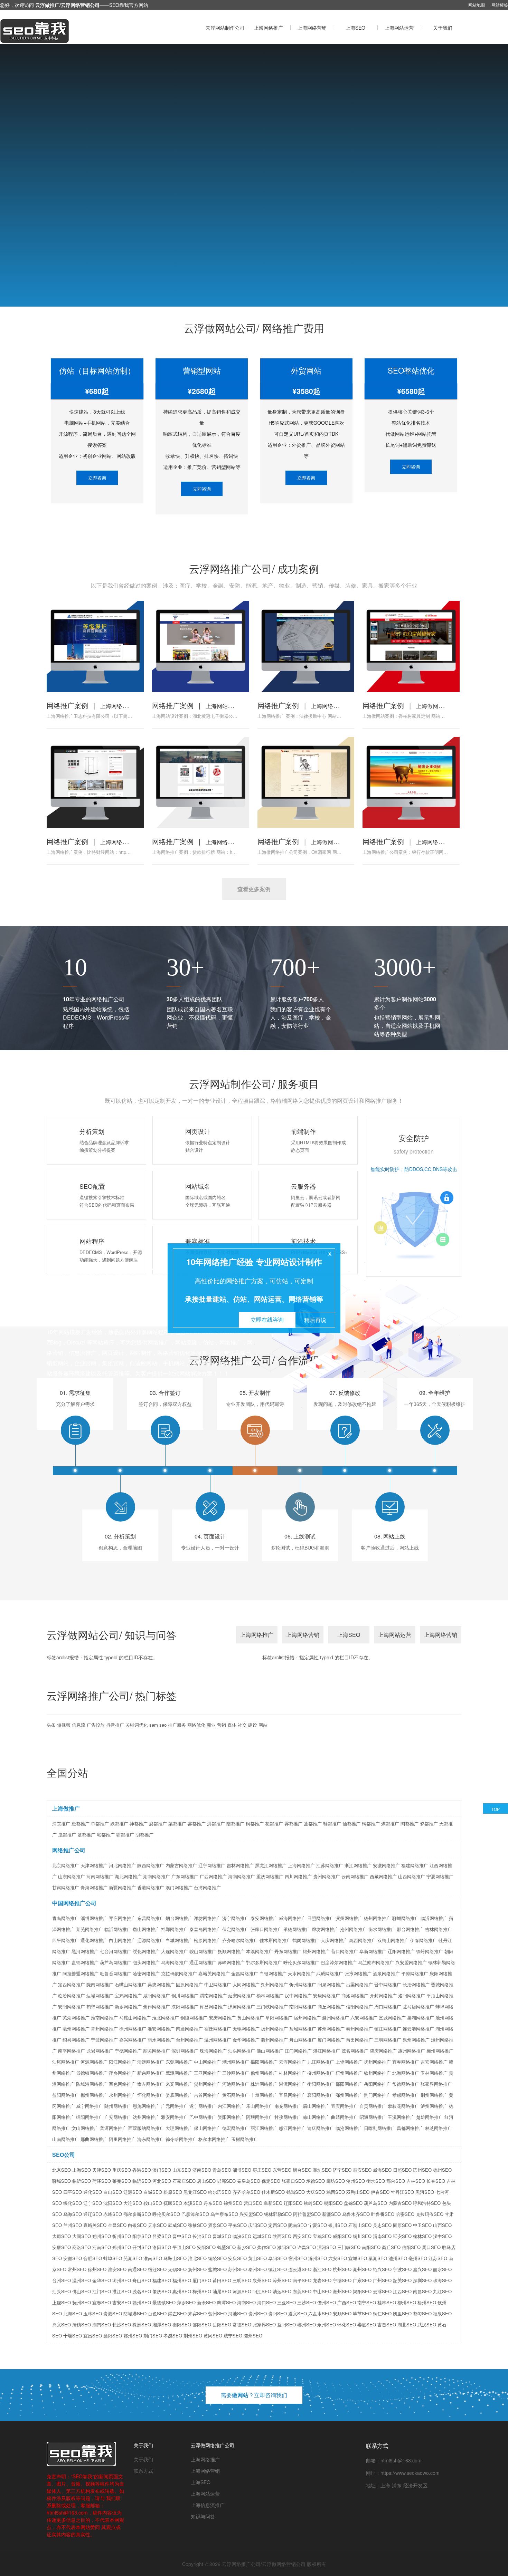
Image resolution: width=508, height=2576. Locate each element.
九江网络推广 (321, 2062)
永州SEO (327, 2324)
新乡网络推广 (128, 2006)
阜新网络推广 (373, 1951)
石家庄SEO (184, 2181)
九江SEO (442, 2291)
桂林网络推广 (292, 2073)
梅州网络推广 (440, 2051)
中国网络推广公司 (74, 1903)
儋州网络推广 (264, 2073)
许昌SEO (307, 2247)
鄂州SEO (133, 2336)
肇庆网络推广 (383, 2051)
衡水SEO (376, 2181)
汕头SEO (62, 2291)
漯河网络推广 (242, 2006)
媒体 (232, 1725)
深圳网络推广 (185, 2051)
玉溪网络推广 (401, 2117)
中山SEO (322, 2291)
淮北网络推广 (166, 2018)
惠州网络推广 (412, 2051)
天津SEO (102, 2170)
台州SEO (62, 2280)
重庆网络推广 (270, 1876)
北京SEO (62, 2170)
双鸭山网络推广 (393, 1940)
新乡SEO (246, 2247)
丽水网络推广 (161, 2040)
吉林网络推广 (240, 1865)
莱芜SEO (122, 2181)
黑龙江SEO (195, 2192)
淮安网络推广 (161, 2029)
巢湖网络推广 (421, 2018)
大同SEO (82, 2236)
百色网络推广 (122, 2084)
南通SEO (137, 2269)
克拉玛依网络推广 (179, 1973)
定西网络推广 (72, 1984)
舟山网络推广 (303, 2040)
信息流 (79, 1725)
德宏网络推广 (236, 2128)
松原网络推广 (207, 1940)
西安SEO (302, 2236)
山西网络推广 (412, 1876)
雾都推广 (293, 1824)
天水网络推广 (301, 1973)
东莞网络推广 (179, 2062)
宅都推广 (106, 1835)
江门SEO (102, 2291)
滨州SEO (422, 2170)
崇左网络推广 (151, 2084)
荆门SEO (153, 2336)
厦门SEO (202, 2280)
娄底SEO (367, 2324)
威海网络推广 (292, 1918)
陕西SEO (282, 2236)
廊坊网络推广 (325, 1929)
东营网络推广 (151, 1918)
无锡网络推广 (246, 2029)
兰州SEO (73, 2225)
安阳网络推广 (72, 2006)
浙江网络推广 (358, 1865)
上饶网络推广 (349, 2062)
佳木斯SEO (273, 2192)
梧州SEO (427, 2302)
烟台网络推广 (179, 1918)
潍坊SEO (322, 2170)
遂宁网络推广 (203, 2106)
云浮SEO (382, 2291)
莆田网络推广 (359, 2040)
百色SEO (157, 2313)
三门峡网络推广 (272, 2006)
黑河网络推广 (85, 1951)
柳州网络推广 (321, 2073)
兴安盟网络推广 (411, 1962)
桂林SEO (387, 2302)
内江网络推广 (231, 2106)
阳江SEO (262, 2291)
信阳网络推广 (359, 2006)
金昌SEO (117, 2225)
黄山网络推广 (251, 2018)
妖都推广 (119, 1824)
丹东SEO (213, 2203)
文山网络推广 (85, 2128)
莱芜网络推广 (90, 1929)
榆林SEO (422, 2236)
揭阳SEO (362, 2291)
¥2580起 (202, 391)
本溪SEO (193, 2203)
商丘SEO (391, 2247)
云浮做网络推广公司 (213, 2445)
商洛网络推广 (355, 1995)
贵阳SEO (277, 2313)
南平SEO (302, 2280)
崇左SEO (177, 2313)
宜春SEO (102, 2302)
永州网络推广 (122, 2095)
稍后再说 (315, 1320)
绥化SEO (73, 2203)
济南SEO (202, 2170)
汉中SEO (442, 2236)
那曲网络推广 (94, 2139)
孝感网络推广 (406, 2095)
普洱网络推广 (113, 2128)
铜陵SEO (217, 2258)
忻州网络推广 (303, 1984)
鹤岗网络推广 (306, 1940)
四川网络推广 (298, 1876)
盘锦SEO (353, 2203)
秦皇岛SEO (249, 2181)
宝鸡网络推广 (128, 1995)
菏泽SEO (102, 2181)
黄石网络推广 (236, 2095)
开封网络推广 (383, 1995)
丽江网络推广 (264, 2128)
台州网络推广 (189, 2040)
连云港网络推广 (418, 2029)
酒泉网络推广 (386, 1973)
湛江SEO (122, 2291)
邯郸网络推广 (175, 1929)
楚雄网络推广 (430, 2117)
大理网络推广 (179, 2128)
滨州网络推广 (349, 1918)
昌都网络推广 (410, 2128)
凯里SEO (402, 2313)
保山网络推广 (207, 2128)
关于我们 (443, 28)
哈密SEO (405, 2214)
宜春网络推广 (406, 2062)
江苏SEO (438, 2258)
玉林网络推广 (434, 2073)
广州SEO (382, 2280)
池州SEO (398, 2258)
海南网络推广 (242, 1876)
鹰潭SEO (226, 2302)
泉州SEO (262, 2280)
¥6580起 (411, 391)
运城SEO (262, 2236)
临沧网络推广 (349, 2128)
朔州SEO (102, 2236)
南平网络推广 (72, 2051)
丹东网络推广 (288, 1951)
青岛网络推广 (66, 1918)
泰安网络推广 (264, 1918)
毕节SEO (362, 2313)
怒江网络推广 (292, 2128)
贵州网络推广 (327, 1876)
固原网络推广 (189, 1984)
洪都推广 (216, 1824)
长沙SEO (122, 2324)
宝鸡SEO (322, 2236)
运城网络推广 (100, 1995)
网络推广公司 (69, 1850)
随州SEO (253, 2336)
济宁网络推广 (236, 1918)
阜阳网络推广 (279, 2018)
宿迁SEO (157, 2269)
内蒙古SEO (400, 2203)
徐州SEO (97, 2269)
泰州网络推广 (359, 2029)
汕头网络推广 (242, 2051)
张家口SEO (293, 2181)
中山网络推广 (207, 2062)
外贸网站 (306, 370)
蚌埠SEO (113, 2258)
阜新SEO (273, 2203)
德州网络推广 (377, 1918)
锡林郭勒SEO (278, 2214)
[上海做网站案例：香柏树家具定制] (411, 646)
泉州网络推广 (416, 2040)
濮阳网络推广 (185, 2006)
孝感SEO (173, 2336)
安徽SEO (73, 2258)
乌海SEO (73, 2214)
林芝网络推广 (439, 2128)
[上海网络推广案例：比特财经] (95, 782)
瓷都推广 (429, 1824)
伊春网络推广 (424, 1940)
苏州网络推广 (331, 2029)
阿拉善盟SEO (307, 2214)
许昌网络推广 (213, 2006)
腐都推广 (158, 1824)
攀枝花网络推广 (403, 2106)
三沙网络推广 (236, 2073)
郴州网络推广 (94, 2095)
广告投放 (96, 1725)
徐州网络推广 (133, 2029)
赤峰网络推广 (231, 1962)
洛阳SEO (162, 2247)
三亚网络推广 (207, 2073)
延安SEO (402, 2236)
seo (163, 1725)
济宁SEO (342, 2170)
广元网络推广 (175, 2106)
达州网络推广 (146, 2117)
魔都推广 (81, 1824)
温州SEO (82, 2280)
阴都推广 (144, 1835)
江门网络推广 (298, 2051)
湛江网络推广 (327, 2051)
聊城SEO (62, 2181)
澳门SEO (162, 2170)
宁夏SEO (318, 2225)
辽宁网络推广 (212, 1865)
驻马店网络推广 (418, 2006)
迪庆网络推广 (321, 2128)
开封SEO (142, 2247)
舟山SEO (142, 2280)
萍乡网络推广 (122, 2073)
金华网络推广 (246, 2040)
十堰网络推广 (264, 2095)
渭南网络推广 (213, 1995)
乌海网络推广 (175, 1962)
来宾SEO (197, 2313)
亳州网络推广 (76, 2029)
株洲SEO (142, 2324)
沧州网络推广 (354, 1929)
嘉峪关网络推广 (214, 1973)
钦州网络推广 (377, 2073)
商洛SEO (82, 2247)
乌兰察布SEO (224, 2214)
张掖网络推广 (358, 1973)
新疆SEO (331, 2214)
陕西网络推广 (151, 1865)
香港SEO (142, 2170)
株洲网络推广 (264, 2084)
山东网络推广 (72, 1876)
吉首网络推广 (207, 2095)
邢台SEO (396, 2181)
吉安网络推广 (434, 2062)
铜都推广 (255, 1824)
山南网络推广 (66, 2139)
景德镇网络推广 (92, 2073)
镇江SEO (277, 2269)
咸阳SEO (342, 2236)
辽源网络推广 (151, 1940)
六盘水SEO (320, 2313)
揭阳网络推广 (264, 2062)
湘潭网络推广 (292, 2084)
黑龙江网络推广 (271, 1865)
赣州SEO (142, 2302)
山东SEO (182, 2170)
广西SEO (347, 2302)
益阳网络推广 (66, 2095)
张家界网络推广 (436, 2084)
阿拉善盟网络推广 (81, 1973)
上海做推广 (66, 1808)
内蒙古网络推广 (181, 1865)
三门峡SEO (349, 2247)
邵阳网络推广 (349, 2084)
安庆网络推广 (222, 2018)
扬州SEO (197, 2269)
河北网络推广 (122, 1865)
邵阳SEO (202, 2324)
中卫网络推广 (218, 1984)
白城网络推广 (179, 1940)
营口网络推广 (345, 1951)
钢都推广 (371, 1824)
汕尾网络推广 (66, 2062)
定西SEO (277, 2225)
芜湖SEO (133, 2258)
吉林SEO (416, 2181)
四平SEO (73, 2192)
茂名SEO (142, 2291)
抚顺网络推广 (231, 1951)
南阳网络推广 (303, 2006)
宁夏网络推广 (440, 1876)
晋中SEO (182, 2236)
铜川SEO (362, 2236)
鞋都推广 (332, 1824)
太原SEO (62, 2236)
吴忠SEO (382, 2225)
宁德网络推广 (128, 2051)
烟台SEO (302, 2170)
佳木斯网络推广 (275, 1940)
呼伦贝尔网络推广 (301, 1962)
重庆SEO (122, 2170)
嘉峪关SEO (95, 2225)
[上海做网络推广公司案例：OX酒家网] (306, 782)
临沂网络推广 (434, 1918)
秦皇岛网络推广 (205, 1929)
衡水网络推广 (382, 1929)
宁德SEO (342, 2280)
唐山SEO (206, 2181)
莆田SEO (222, 2280)
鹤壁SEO (226, 2247)
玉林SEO (93, 2313)
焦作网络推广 (157, 2006)
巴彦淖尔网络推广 (339, 1962)
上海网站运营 (399, 28)
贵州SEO (257, 2313)
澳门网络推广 (179, 1887)
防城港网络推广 (92, 2084)
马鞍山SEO (175, 2258)
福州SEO (182, 2280)
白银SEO (137, 2225)
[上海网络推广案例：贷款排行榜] (200, 782)
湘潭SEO (162, 2324)
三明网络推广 (388, 2040)
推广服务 (177, 1725)
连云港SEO (300, 2269)
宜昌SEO (93, 2336)
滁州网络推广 (336, 2018)
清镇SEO (82, 2324)
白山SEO (113, 2192)
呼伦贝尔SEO (166, 2214)
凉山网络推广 (316, 2117)
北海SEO (73, 2313)
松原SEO (173, 2192)
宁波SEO (402, 2269)
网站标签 (500, 5)
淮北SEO (197, 2258)
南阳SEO (371, 2247)
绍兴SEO (382, 2269)
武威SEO (177, 2225)
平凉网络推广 (415, 1973)
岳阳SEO (222, 2324)
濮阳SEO (286, 2247)
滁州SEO (318, 2258)
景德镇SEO (164, 2302)
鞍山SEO (153, 2203)
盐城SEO (217, 2269)
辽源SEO (133, 2192)
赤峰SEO (113, 2214)
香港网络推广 (151, 1887)
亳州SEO (418, 2258)
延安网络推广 (242, 1995)
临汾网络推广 (72, 1995)
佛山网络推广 (270, 2051)
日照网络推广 (321, 1918)
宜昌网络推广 (292, 2095)
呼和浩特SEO (427, 2203)
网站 (263, 1725)
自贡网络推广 (373, 2106)
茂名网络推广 (355, 2051)
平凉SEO (237, 2225)
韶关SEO (402, 2280)
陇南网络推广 (100, 1984)
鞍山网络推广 (203, 1951)
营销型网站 (202, 370)
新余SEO (206, 2302)
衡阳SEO (182, 2324)
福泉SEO (442, 2313)
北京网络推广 (66, 1865)
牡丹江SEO (402, 2192)
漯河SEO (327, 2247)
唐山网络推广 (146, 1929)
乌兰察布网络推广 (376, 1962)
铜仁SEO (382, 2313)
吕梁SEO (162, 2236)
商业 (211, 1725)
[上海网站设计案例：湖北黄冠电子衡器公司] (200, 646)
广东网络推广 (185, 1876)
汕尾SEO (222, 2291)
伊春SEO (380, 2192)
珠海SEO (442, 2280)
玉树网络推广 (245, 2139)
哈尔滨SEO (220, 2192)
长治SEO (202, 2236)
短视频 (64, 1725)
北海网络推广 (406, 2073)
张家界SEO (264, 2324)
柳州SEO (407, 2302)
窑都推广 (197, 1824)
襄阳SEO (113, 2336)
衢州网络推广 (274, 2040)
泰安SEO (362, 2170)
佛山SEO (82, 2291)
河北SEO (162, 2181)
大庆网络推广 (334, 1940)
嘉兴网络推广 (133, 2040)
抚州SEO (82, 2302)
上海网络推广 (269, 28)
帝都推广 (100, 1824)
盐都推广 (313, 1824)
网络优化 (196, 1725)
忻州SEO (122, 2236)
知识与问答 (203, 2516)
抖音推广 (115, 1725)
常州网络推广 (104, 2029)
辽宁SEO (93, 2203)
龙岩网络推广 (100, 2051)
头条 (51, 1725)
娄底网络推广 (179, 2095)
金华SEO (102, 2280)
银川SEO (338, 2225)
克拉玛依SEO (430, 2214)
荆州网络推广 (434, 2095)
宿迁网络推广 (218, 2029)
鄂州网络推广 (349, 2095)
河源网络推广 (94, 2062)
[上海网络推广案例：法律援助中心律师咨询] (306, 646)
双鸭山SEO (358, 2192)
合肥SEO (93, 2258)
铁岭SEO (313, 2203)
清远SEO (282, 2291)
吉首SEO (387, 2324)
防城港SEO (135, 2313)
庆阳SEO (257, 2225)
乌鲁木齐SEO (356, 2214)
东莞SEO (302, 2291)
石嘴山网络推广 (130, 1984)
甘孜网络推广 (288, 2117)
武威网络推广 (330, 1973)
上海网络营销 (312, 28)
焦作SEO (266, 2247)
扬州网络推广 (274, 2029)
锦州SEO (233, 2203)
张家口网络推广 (266, 1929)
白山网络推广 (122, 1940)
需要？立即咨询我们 (254, 2395)
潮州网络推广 (236, 2062)
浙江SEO (322, 2269)
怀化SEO (347, 2324)
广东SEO (362, 2280)
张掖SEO (197, 2225)
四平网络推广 (66, 1940)
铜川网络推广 (185, 1995)
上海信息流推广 (208, 2505)
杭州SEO (342, 2269)
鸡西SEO (336, 2192)
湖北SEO (407, 2324)
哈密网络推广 (146, 1973)
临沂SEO (82, 2181)
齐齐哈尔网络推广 (240, 1940)
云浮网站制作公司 (225, 28)
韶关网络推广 (157, 2051)
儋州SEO (327, 2302)
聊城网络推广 (406, 1918)
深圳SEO (422, 2280)
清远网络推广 (151, 2062)
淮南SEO (153, 2258)
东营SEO (282, 2170)
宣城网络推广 (392, 2018)
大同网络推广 (246, 1984)
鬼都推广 (67, 1835)
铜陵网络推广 (194, 2018)
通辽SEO (93, 2214)
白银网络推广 (273, 1973)
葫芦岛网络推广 (116, 1962)
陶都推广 (410, 1824)
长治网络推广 (416, 1984)
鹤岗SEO (295, 2192)
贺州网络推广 (207, 2084)
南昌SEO (422, 2291)
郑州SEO (122, 2247)
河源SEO (242, 2291)
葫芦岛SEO (375, 2203)
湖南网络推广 (157, 1876)
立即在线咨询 (267, 1319)
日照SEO (402, 2170)
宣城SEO (358, 2258)
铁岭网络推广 (430, 1951)
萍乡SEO (186, 2302)
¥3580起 (306, 391)
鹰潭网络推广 (179, 2073)
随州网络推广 (118, 2106)
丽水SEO (442, 2269)
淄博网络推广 (94, 1918)
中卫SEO (422, 2225)
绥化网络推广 (146, 1951)
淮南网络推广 (104, 2018)
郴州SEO (307, 2324)
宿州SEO (298, 2258)
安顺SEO (342, 2313)
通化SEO (93, 2192)
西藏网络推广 (383, 1876)
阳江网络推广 (122, 2062)
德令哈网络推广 (181, 2139)
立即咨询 (97, 478)
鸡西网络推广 (363, 1940)
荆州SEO (193, 2336)
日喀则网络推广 (380, 2128)
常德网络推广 (406, 2084)
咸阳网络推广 (157, 1995)
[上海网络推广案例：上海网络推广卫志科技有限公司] (95, 646)
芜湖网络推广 (76, 2018)
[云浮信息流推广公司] (69, 31)
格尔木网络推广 (214, 2139)
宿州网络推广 (307, 2018)
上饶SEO (62, 2302)
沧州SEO (356, 2181)
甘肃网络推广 (66, 1887)
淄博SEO (242, 2170)
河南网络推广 (100, 1876)
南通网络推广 (189, 2029)
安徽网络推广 (386, 1865)
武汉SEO (427, 2324)
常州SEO (77, 2269)
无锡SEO (177, 2269)
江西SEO (402, 2291)
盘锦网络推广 (85, 1962)
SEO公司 (64, 2155)
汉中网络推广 (298, 1995)
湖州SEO (362, 2269)
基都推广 (86, 1835)
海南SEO (246, 2302)
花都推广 (274, 1824)
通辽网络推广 (203, 1962)
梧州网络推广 (349, 2073)
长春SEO (436, 2181)
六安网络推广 (364, 2018)
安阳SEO (206, 2247)
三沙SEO (307, 2302)
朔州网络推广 (274, 1984)
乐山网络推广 (260, 2106)
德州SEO (442, 2170)
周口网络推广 (388, 2006)
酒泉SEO (217, 2225)
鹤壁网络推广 (100, 2006)
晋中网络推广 (388, 1984)
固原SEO (402, 2225)
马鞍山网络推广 (135, 2018)
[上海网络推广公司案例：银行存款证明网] (411, 782)
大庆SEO (316, 2192)
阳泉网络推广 (331, 1984)
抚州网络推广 (377, 2062)
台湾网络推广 (207, 1887)
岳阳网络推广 (377, 2084)
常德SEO (242, 2324)
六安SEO (338, 2258)
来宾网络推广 (179, 2084)
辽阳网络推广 (401, 1951)
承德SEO (316, 2181)
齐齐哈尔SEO (246, 2192)
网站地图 (477, 5)
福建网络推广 (415, 1865)
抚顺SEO (173, 2203)
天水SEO (157, 2225)
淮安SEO (117, 2269)
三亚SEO (286, 2302)
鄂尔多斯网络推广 (264, 1962)
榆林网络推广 (270, 1995)
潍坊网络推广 (207, 1918)
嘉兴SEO (422, 2269)
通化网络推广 (94, 1940)
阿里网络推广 (122, 2139)
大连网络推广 (175, 1951)
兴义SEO (62, 2324)
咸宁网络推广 (90, 2106)
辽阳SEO (293, 2203)
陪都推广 (235, 1824)
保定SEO (271, 2181)
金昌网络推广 (245, 1973)
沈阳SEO (113, 2203)
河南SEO (102, 2247)
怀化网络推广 (151, 2095)
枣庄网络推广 (122, 1918)
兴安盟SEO (251, 2214)
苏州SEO (237, 2269)
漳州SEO (282, 2280)
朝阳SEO (333, 2203)
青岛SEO (222, 2170)
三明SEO (242, 2280)
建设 (253, 1725)
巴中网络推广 (203, 2117)
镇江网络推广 (388, 2029)
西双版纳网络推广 (146, 2128)
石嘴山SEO (360, 2225)
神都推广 (139, 1824)
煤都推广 (390, 1824)
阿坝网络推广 (260, 2117)
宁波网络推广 (104, 2040)
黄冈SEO (213, 2336)
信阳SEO (411, 2247)
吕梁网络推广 (359, 1984)
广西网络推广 (213, 1876)
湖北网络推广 (128, 1876)
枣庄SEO (262, 2170)
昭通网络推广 (373, 2117)
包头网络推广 (146, 1962)
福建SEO (162, 2280)
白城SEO (153, 2192)
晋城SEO (222, 2236)
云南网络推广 (355, 1876)
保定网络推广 (236, 1929)
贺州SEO (217, 2313)
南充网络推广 (288, 2106)
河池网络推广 (236, 2084)
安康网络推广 (327, 1995)
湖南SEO (102, 2324)
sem (154, 1725)
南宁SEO (367, 2302)
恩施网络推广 (146, 2106)
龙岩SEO (322, 2280)
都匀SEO (422, 2313)
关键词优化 (137, 1725)
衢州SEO (122, 2280)
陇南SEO (298, 2225)
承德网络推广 (297, 1929)
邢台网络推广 (410, 1929)
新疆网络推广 (122, 1887)
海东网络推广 (151, 2139)
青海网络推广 (94, 1887)
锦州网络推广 (316, 1951)
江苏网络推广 (330, 1865)
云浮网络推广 (292, 2062)
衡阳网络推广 (321, 2084)
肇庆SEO (162, 2291)
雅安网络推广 (175, 2117)
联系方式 (143, 2471)
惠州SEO (182, 2291)
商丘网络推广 (331, 2006)
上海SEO (355, 28)
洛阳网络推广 (412, 1995)
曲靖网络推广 (345, 2117)
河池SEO (237, 2313)
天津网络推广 (94, 1865)
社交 (242, 1725)
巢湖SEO (378, 2258)
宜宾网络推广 (345, 2106)
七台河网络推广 (116, 1951)
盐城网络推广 (303, 2029)
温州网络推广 (218, 2040)
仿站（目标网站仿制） (97, 370)
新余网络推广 (151, 2073)
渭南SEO (382, 2236)
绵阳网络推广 (90, 2117)
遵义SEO (298, 2313)
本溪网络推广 (260, 1951)
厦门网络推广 (331, 2040)
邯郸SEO (226, 2181)
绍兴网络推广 (76, 2040)
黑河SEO (425, 2192)
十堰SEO (73, 2336)
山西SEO (442, 2225)
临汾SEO (242, 2236)
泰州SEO (257, 2269)
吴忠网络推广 (161, 1984)
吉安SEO (122, 2302)
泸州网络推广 (434, 2106)
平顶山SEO (184, 2247)
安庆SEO (237, 2258)
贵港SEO (113, 2313)
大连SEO (133, 2203)
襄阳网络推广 (321, 2095)
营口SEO (253, 2203)
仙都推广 (351, 1824)
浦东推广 (61, 1824)
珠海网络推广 (213, 2051)
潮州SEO (342, 2291)
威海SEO (382, 2170)
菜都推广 (177, 1824)
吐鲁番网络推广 (116, 1973)
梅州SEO (202, 2291)
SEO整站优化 (411, 370)
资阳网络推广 (231, 2117)
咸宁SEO (233, 2336)
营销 (222, 1725)
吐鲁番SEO (383, 2214)
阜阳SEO (277, 2258)
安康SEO (62, 2247)
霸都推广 (125, 1835)
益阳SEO (286, 2324)
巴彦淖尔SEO (195, 2214)
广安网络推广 (118, 2117)
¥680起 (97, 391)
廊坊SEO (336, 2181)
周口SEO (431, 2247)
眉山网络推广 (316, 2106)
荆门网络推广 (377, 2095)
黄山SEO (257, 2258)
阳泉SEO (142, 2236)
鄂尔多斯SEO (137, 2214)
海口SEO (266, 2302)
